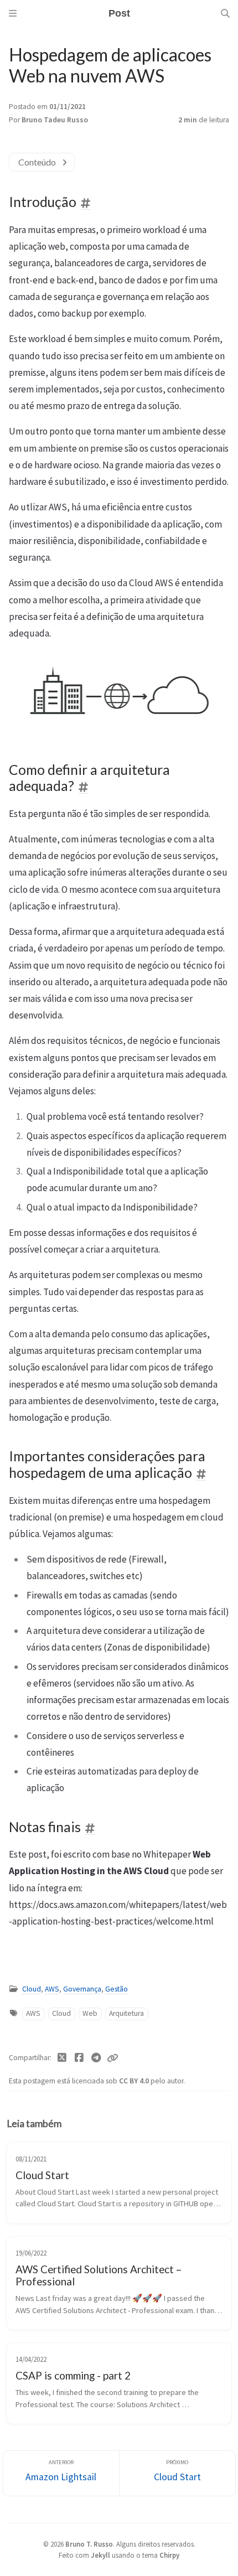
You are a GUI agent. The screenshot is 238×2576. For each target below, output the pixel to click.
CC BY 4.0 (135, 2081)
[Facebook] (79, 2058)
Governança (82, 1989)
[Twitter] (62, 2058)
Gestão (117, 1989)
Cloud (32, 1989)
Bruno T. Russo (89, 2544)
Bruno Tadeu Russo (55, 120)
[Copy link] (112, 2058)
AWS (52, 1989)
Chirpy (169, 2555)
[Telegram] (96, 2058)
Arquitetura (126, 2013)
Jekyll (100, 2555)
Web (90, 2013)
